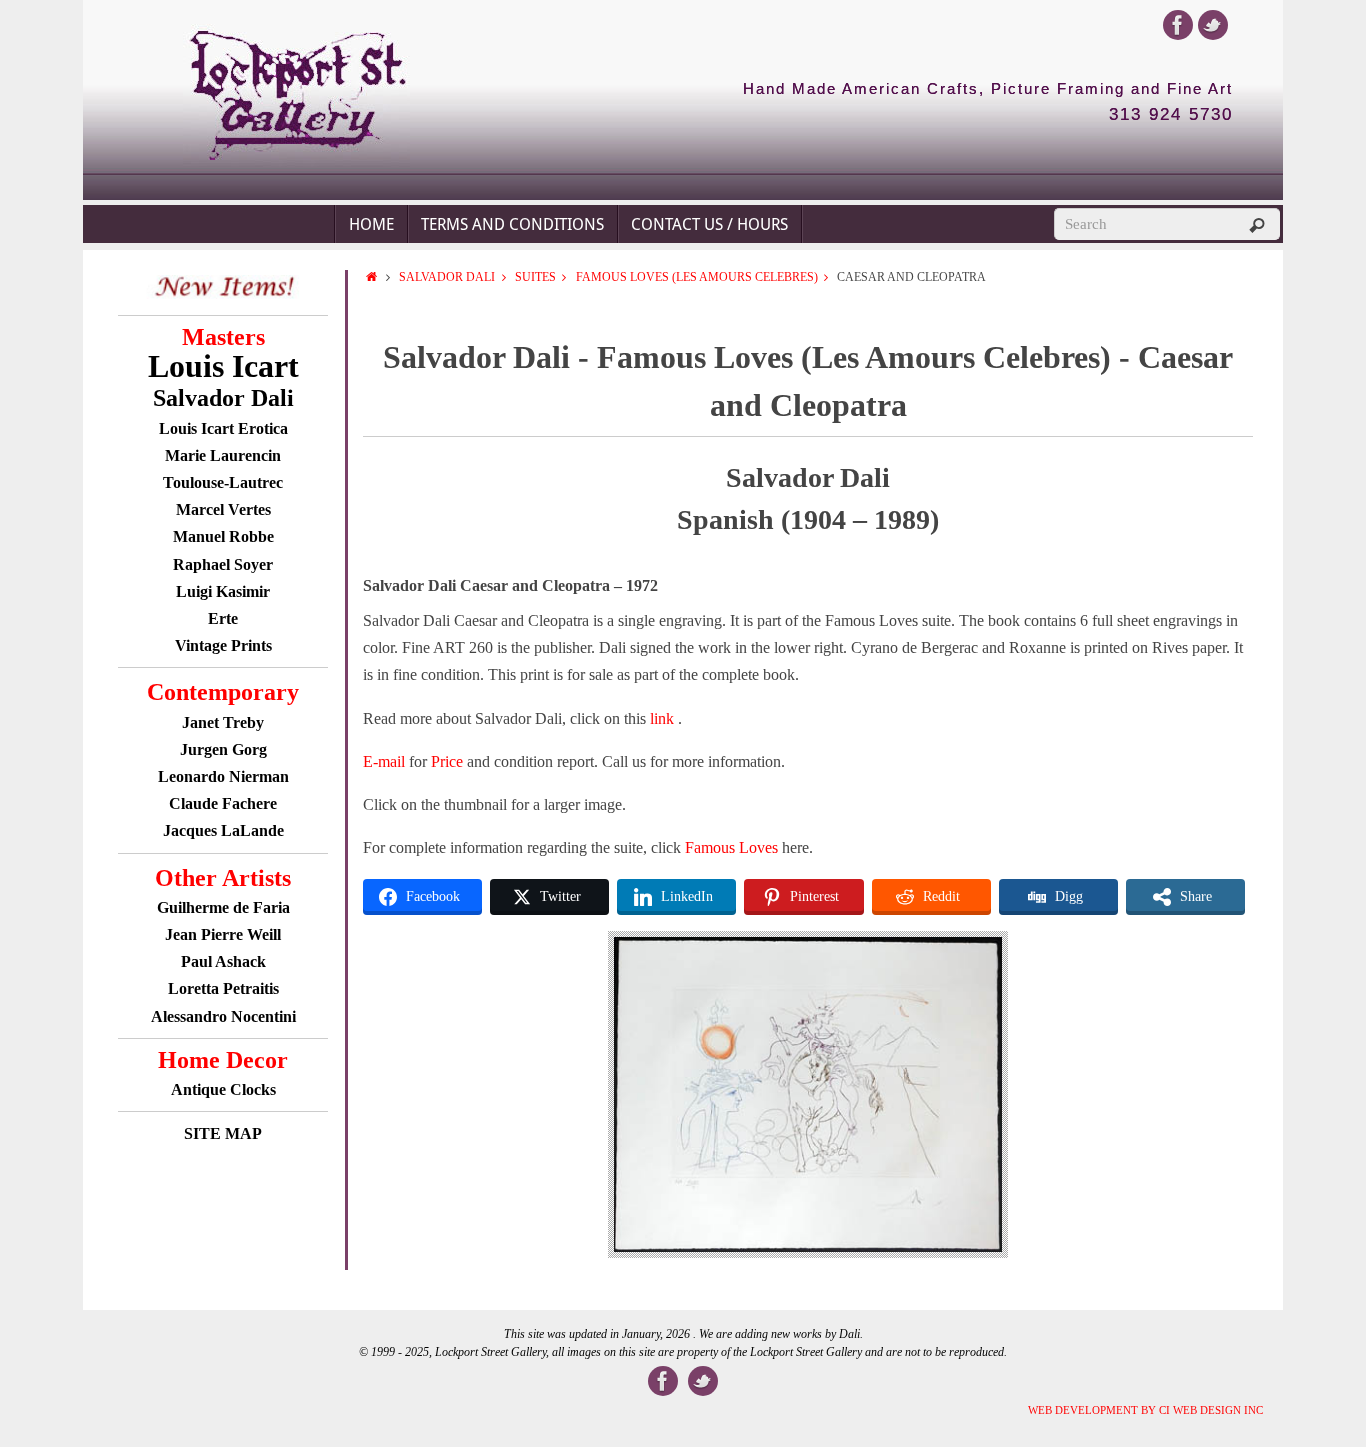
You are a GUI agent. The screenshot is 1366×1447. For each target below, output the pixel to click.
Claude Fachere (223, 803)
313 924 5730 (1171, 115)
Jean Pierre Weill (223, 934)
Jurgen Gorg (223, 749)
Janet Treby (223, 722)
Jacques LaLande (223, 830)
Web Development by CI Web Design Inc (1145, 1410)
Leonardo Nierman (223, 776)
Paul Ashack (223, 961)
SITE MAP (223, 1133)
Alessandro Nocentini (223, 1016)
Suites (535, 277)
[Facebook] (1178, 25)
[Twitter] (1213, 25)
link (664, 718)
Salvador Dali (447, 277)
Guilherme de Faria (223, 907)
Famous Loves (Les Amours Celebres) (697, 277)
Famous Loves (731, 847)
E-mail (384, 761)
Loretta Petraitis (223, 988)
